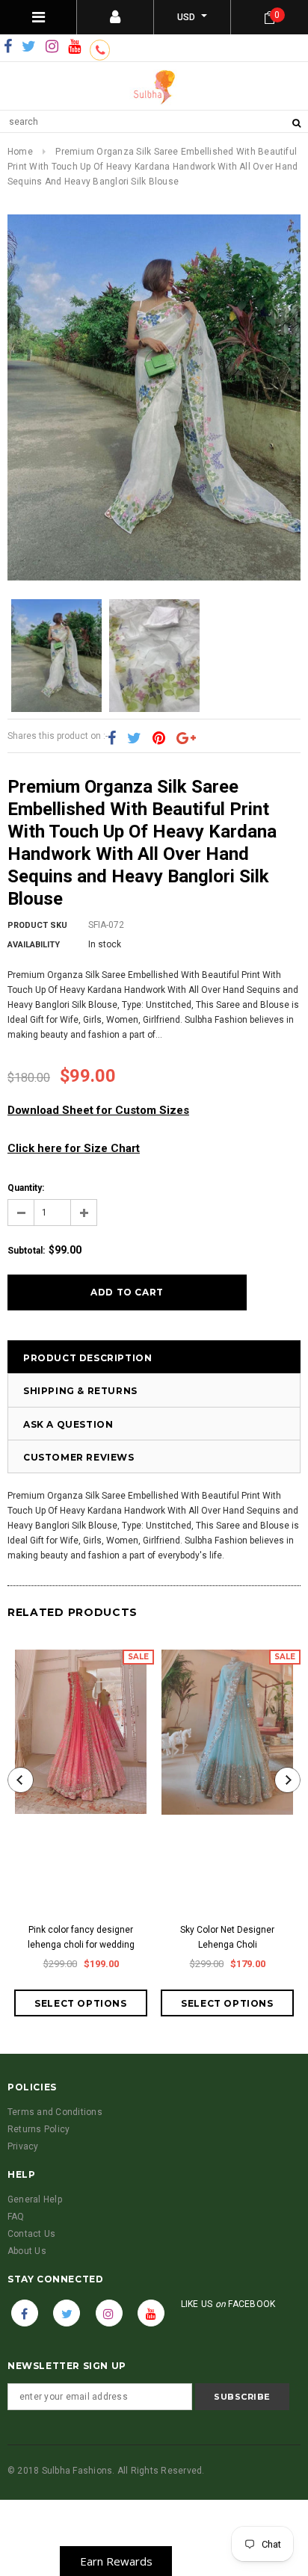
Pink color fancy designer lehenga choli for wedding (81, 1937)
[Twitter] (29, 47)
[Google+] (186, 739)
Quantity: (26, 1188)
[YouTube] (74, 47)
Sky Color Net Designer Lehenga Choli (227, 1937)
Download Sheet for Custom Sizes (98, 1110)
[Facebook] (8, 47)
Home (20, 152)
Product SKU (37, 925)
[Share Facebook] (112, 739)
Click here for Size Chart (74, 1148)
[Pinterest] (159, 739)
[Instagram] (52, 47)
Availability (34, 945)
